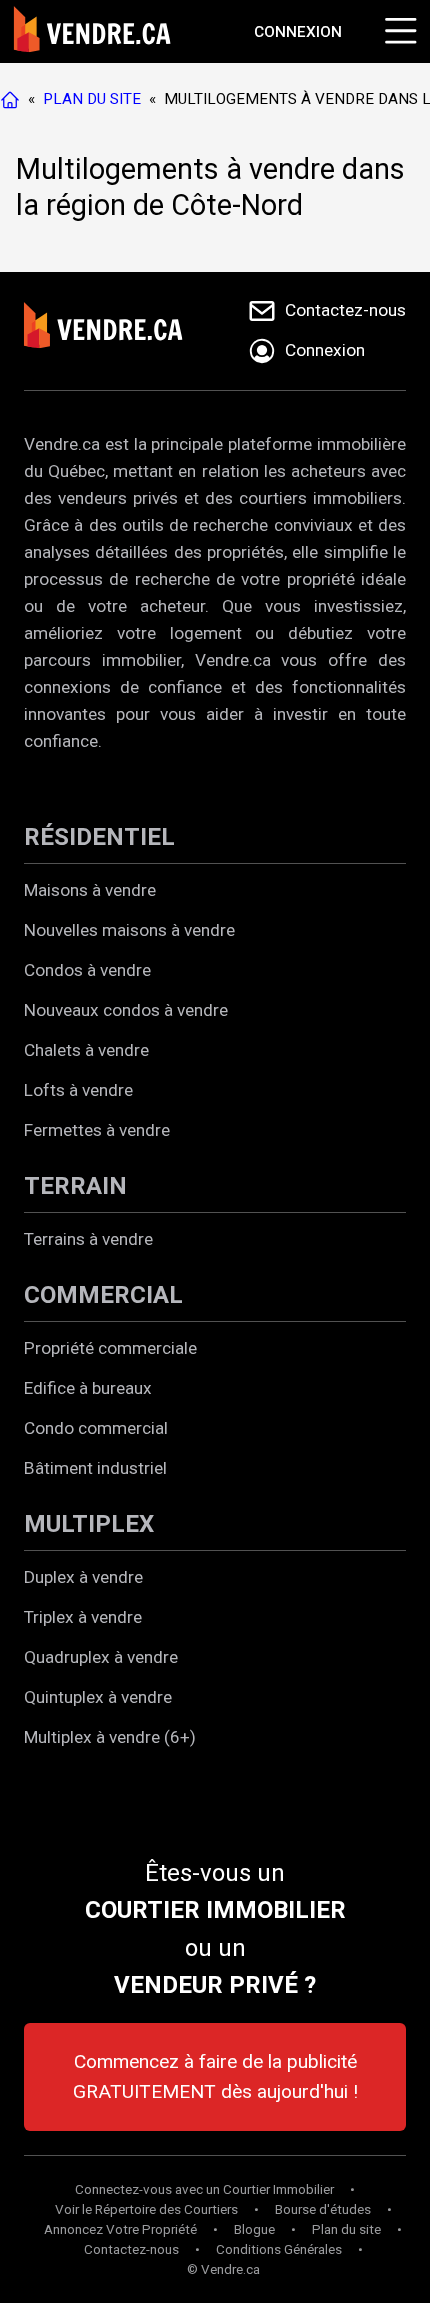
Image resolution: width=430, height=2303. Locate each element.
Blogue (254, 2229)
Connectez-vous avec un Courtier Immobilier (204, 2189)
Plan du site (346, 2229)
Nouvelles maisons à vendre (129, 930)
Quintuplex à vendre (98, 1697)
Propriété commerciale (110, 1348)
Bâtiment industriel (95, 1468)
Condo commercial (96, 1428)
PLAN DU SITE (92, 99)
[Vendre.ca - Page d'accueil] (14, 99)
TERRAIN (75, 1186)
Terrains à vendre (88, 1239)
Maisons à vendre (90, 890)
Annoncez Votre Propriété (120, 2229)
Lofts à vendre (78, 1090)
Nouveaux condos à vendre (126, 1010)
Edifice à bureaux (88, 1388)
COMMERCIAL (103, 1295)
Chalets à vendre (86, 1050)
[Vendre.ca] (117, 331)
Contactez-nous (131, 2249)
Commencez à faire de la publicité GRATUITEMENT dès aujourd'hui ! (215, 2076)
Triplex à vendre (83, 1617)
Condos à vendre (87, 970)
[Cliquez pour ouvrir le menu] (398, 28)
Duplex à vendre (83, 1577)
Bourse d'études (323, 2209)
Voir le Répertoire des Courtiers (146, 2209)
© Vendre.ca (223, 2269)
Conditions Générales (279, 2249)
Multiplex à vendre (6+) (110, 1737)
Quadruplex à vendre (101, 1657)
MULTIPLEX (89, 1524)
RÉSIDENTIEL (99, 837)
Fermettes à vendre (97, 1130)
